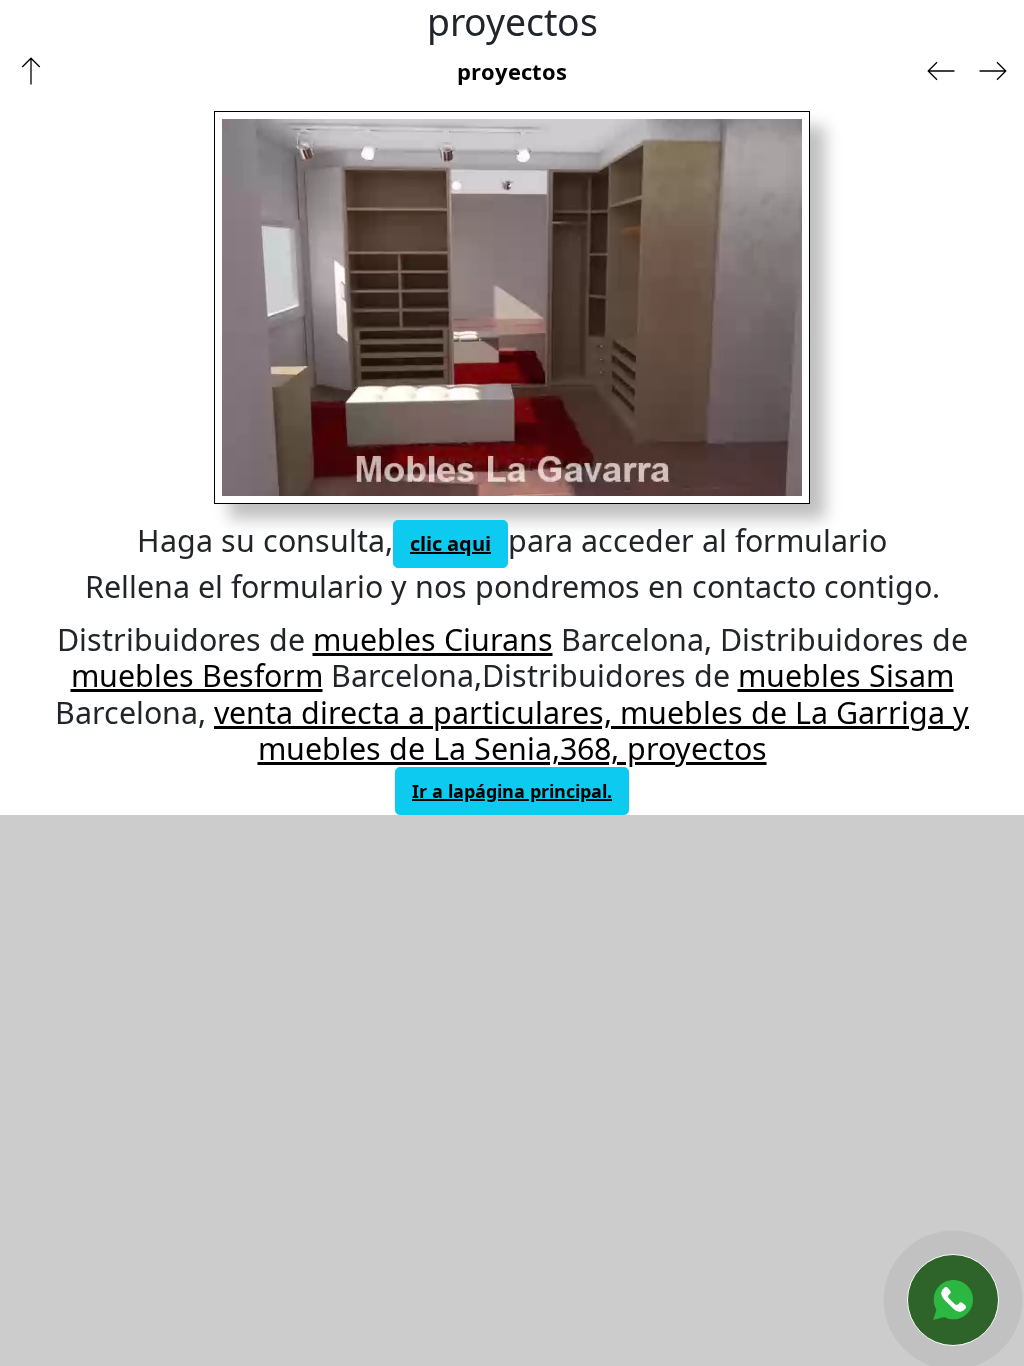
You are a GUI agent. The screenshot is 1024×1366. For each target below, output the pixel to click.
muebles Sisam (846, 675)
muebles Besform (197, 675)
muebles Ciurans (433, 639)
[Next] (642, 307)
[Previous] (352, 307)
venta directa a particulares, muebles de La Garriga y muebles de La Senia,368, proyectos (591, 730)
